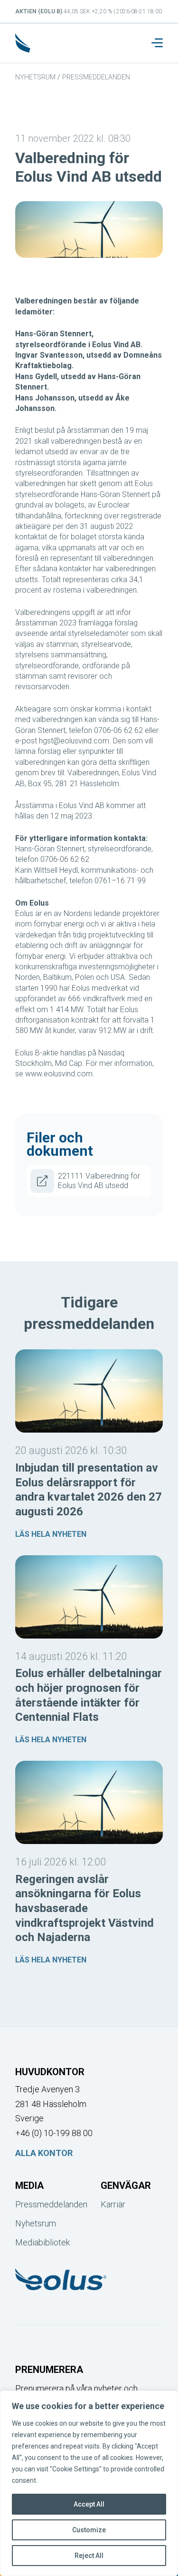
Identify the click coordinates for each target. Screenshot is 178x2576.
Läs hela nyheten (51, 1534)
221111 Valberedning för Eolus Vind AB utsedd (99, 1181)
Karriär (113, 2204)
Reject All (89, 2556)
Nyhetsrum (35, 77)
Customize (89, 2530)
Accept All (89, 2504)
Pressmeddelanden (96, 77)
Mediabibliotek (42, 2242)
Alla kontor (44, 2153)
